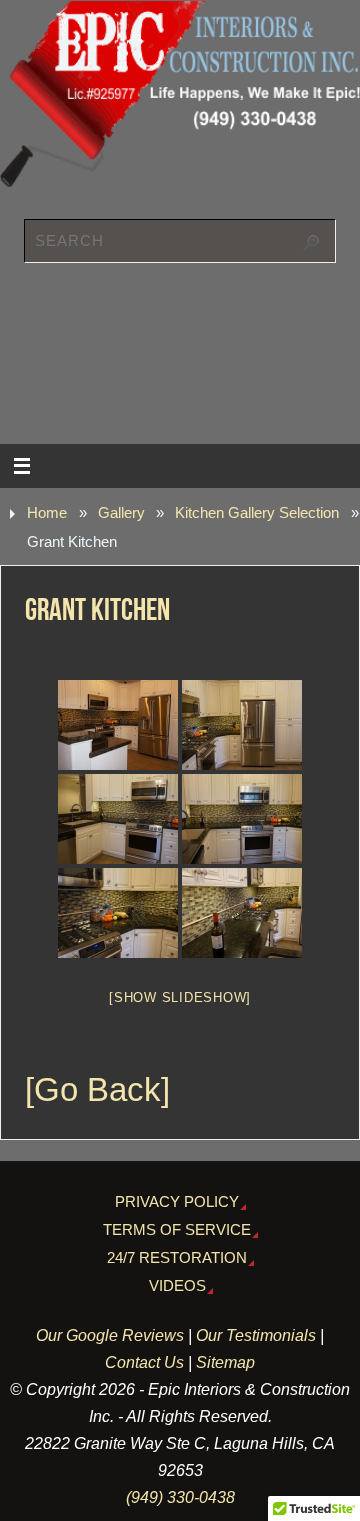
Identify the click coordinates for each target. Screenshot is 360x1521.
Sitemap (225, 1362)
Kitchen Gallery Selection (257, 513)
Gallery (121, 513)
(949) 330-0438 (180, 1497)
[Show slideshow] (180, 997)
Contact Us (144, 1362)
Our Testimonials (256, 1335)
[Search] (311, 243)
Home (47, 513)
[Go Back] (97, 1090)
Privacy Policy (177, 1202)
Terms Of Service (177, 1230)
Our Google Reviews (110, 1335)
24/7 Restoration (177, 1258)
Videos (177, 1286)
